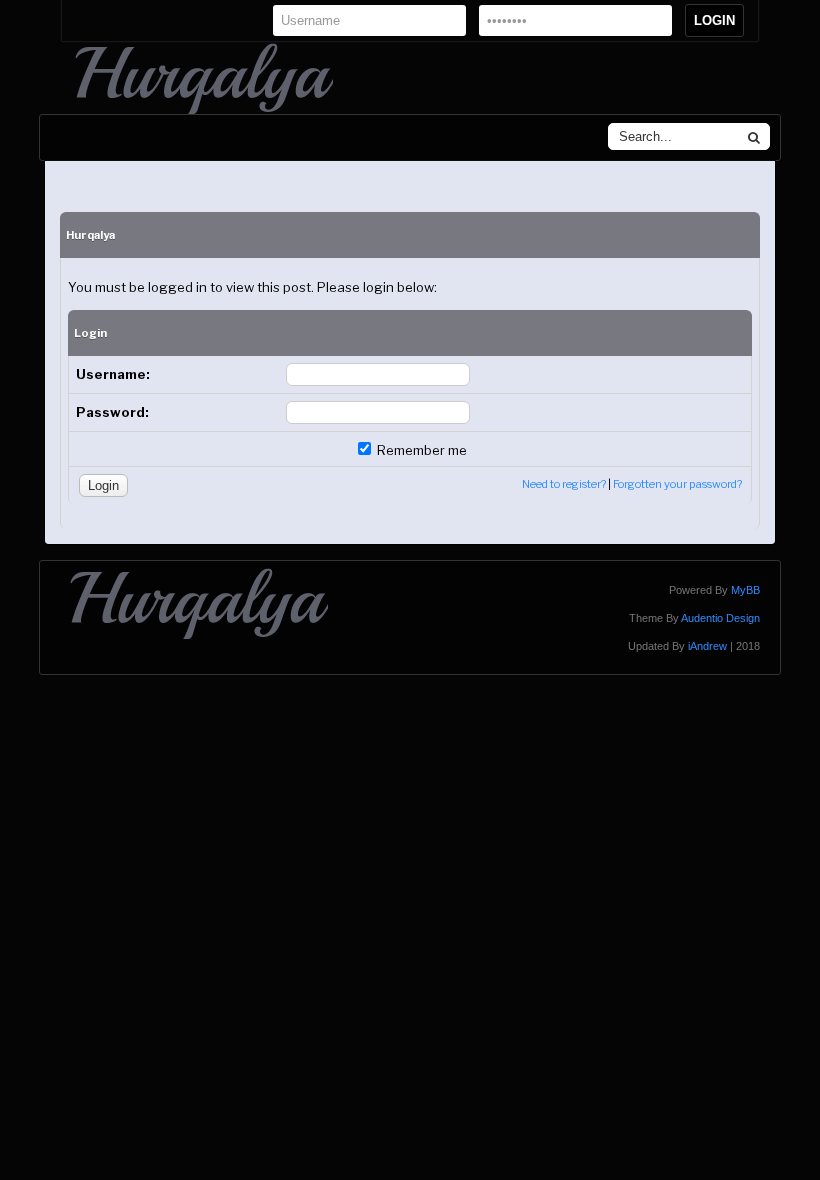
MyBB (745, 590)
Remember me (420, 450)
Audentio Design (720, 618)
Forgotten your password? (677, 484)
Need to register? (564, 484)
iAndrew (707, 646)
